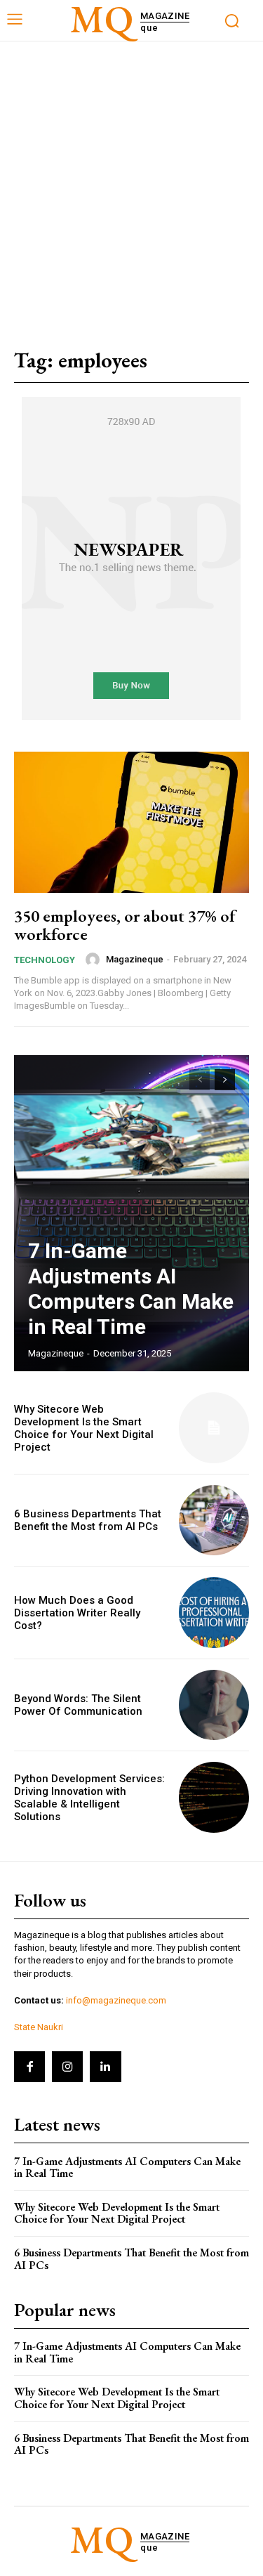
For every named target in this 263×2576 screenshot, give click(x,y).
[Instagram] (67, 2067)
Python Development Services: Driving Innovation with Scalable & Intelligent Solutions (89, 1798)
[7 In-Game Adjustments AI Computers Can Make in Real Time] (131, 1213)
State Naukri (39, 2027)
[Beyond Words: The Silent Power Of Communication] (214, 1705)
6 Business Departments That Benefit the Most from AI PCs (88, 1520)
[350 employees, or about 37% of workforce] (131, 822)
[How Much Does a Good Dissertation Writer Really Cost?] (214, 1613)
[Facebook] (29, 2067)
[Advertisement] (131, 180)
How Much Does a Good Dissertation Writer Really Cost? (77, 1613)
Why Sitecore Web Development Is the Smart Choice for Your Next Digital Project (84, 1428)
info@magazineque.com (116, 2000)
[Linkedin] (105, 2067)
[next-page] (225, 1080)
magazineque (135, 959)
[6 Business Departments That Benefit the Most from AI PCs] (214, 1521)
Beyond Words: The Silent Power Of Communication (78, 1705)
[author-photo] (95, 960)
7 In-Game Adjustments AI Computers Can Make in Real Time (131, 1289)
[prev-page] (200, 1080)
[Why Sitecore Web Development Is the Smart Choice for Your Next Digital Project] (214, 1428)
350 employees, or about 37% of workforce (125, 925)
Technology (45, 960)
